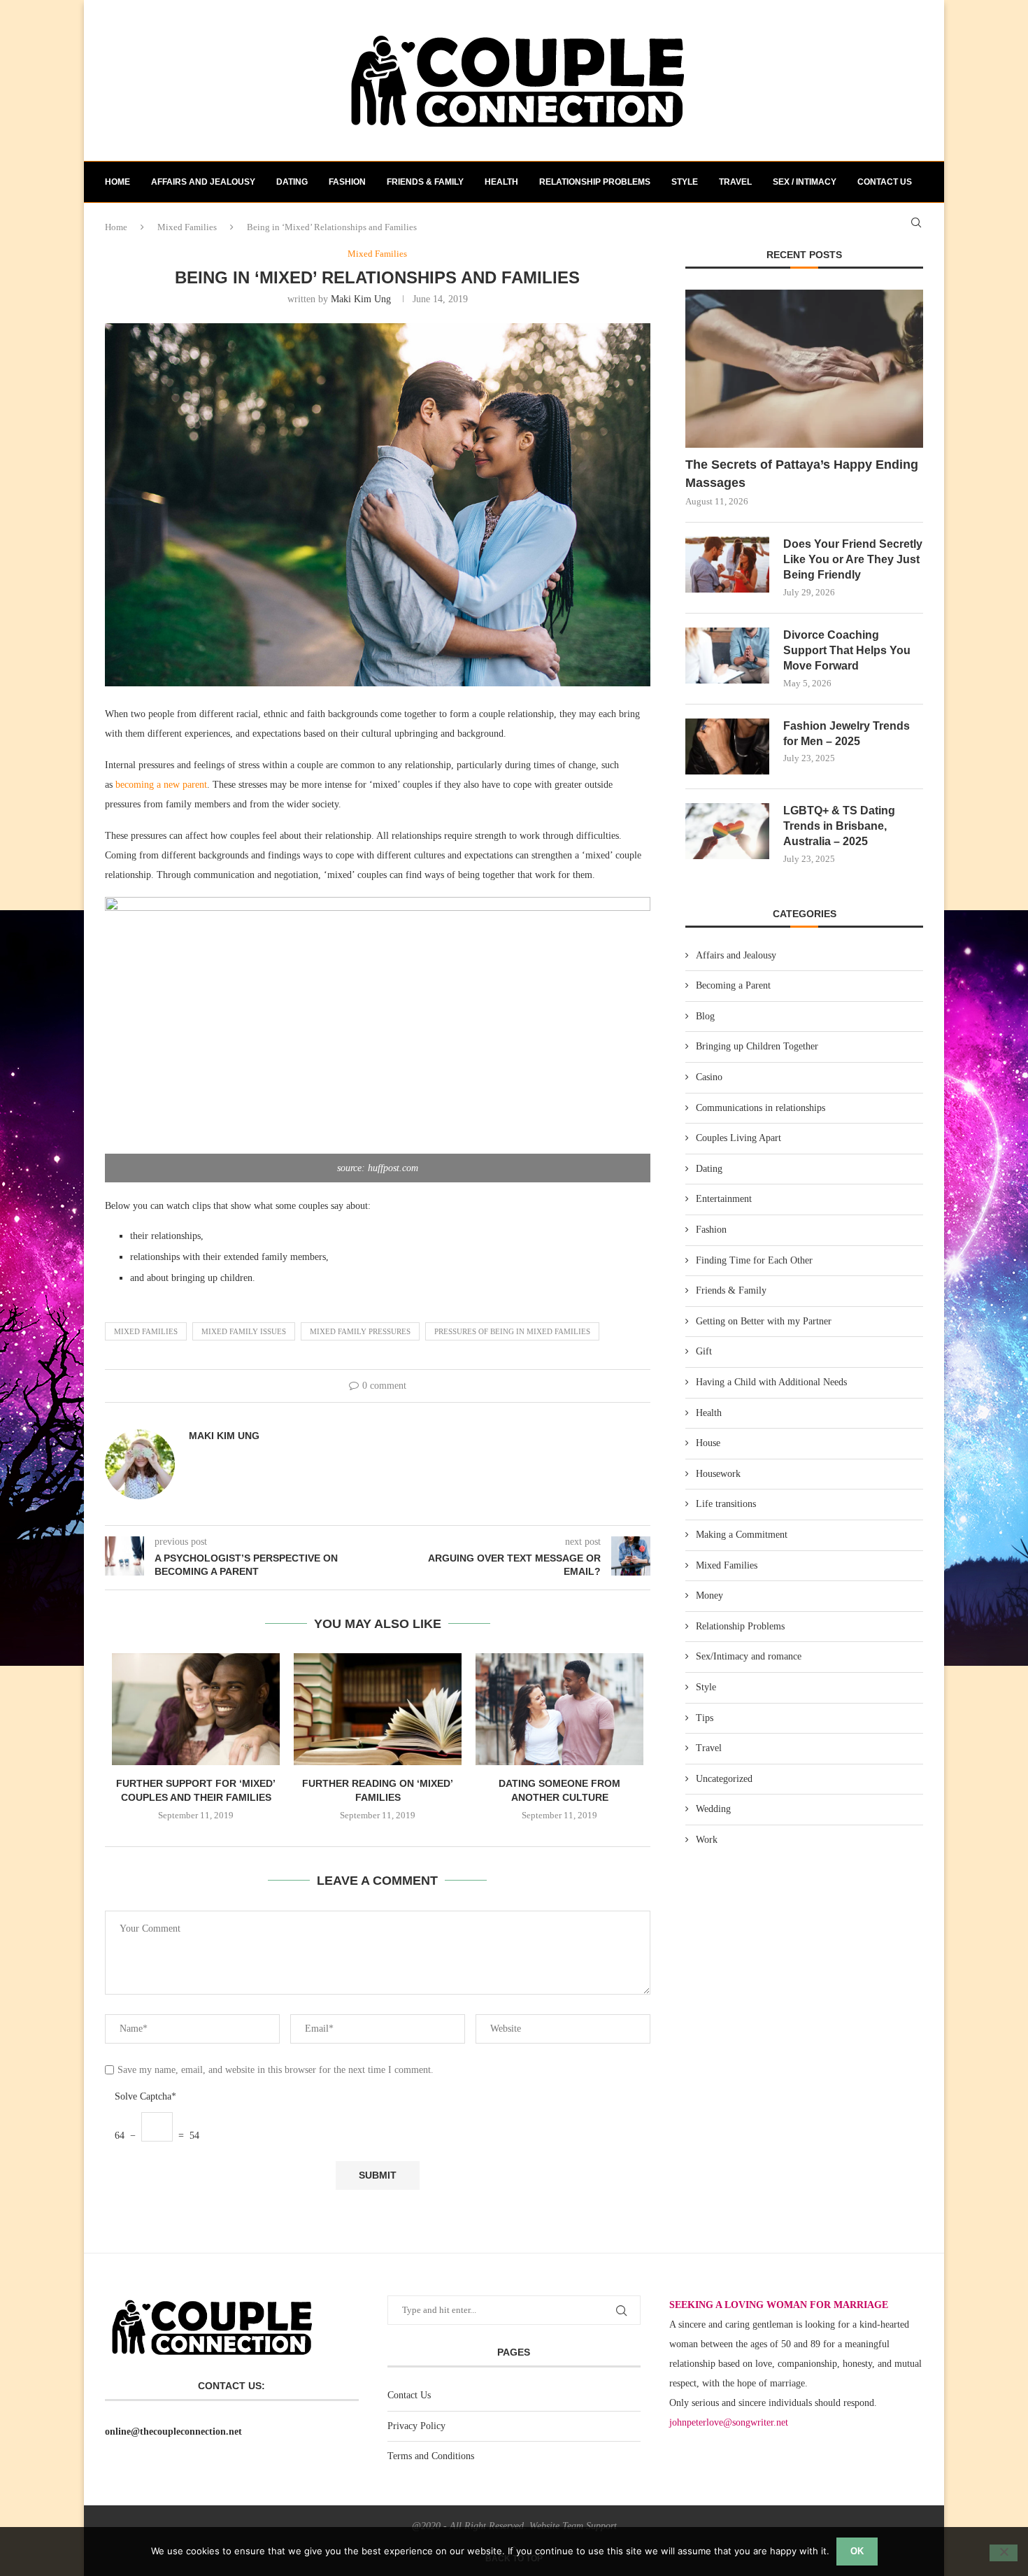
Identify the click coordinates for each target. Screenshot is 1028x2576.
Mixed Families (727, 1565)
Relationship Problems (595, 182)
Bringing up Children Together (757, 1046)
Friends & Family (425, 182)
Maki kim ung (361, 299)
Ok (857, 2551)
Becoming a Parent (733, 985)
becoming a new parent (160, 785)
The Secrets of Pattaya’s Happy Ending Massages (802, 473)
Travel (735, 182)
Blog (705, 1016)
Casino (709, 1077)
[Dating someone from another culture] (559, 1709)
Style (685, 182)
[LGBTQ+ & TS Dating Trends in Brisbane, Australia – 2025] (727, 831)
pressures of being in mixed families (512, 1331)
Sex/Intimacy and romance (749, 1656)
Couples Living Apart (738, 1138)
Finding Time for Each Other (754, 1260)
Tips (705, 1718)
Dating (292, 182)
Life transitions (726, 1504)
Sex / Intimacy (805, 182)
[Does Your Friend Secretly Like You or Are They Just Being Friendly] (727, 565)
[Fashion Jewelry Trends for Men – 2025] (727, 746)
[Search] (916, 222)
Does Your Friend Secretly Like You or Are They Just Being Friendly (853, 560)
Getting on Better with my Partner (764, 1321)
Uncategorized (724, 1779)
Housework (718, 1474)
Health (501, 182)
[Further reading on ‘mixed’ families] (378, 1709)
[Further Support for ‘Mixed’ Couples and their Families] (196, 1709)
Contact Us (409, 2395)
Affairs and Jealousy (203, 182)
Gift (704, 1351)
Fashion (347, 182)
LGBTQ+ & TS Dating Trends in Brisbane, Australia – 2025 (839, 826)
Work (707, 1840)
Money (709, 1595)
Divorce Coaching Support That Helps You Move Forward (847, 651)
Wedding (713, 1809)
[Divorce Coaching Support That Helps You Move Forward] (727, 656)
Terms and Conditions (431, 2456)
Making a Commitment (742, 1535)
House (708, 1443)
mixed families (146, 1331)
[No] (1004, 2553)
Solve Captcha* (145, 2096)
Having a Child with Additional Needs (771, 1382)
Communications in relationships (761, 1108)
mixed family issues (244, 1331)
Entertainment (724, 1199)
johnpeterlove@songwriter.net (729, 2422)
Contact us (885, 182)
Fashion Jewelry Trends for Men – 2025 (847, 734)
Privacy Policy (416, 2426)
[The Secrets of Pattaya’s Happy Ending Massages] (804, 369)
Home (117, 182)
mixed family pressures (360, 1331)
